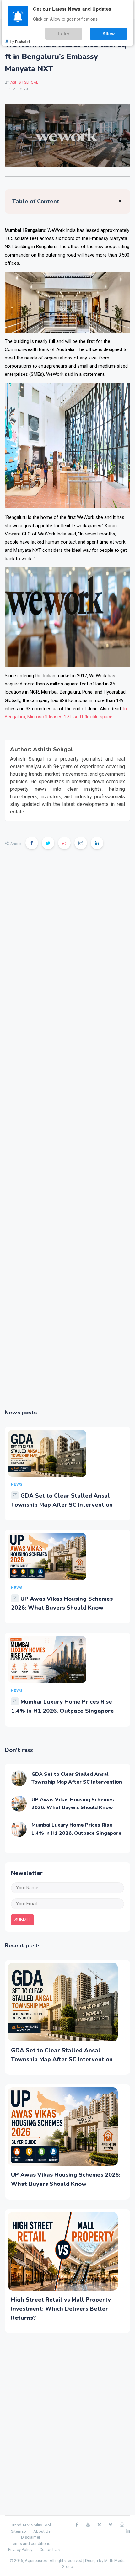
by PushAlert (20, 38)
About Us (42, 2531)
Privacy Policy (20, 2549)
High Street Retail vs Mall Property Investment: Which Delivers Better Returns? (61, 2309)
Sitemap (19, 2531)
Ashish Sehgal (24, 83)
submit (22, 1920)
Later (80, 31)
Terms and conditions (31, 2544)
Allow (114, 31)
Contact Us (50, 2549)
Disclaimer (31, 2537)
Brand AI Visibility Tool (31, 2525)
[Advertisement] (67, 1133)
